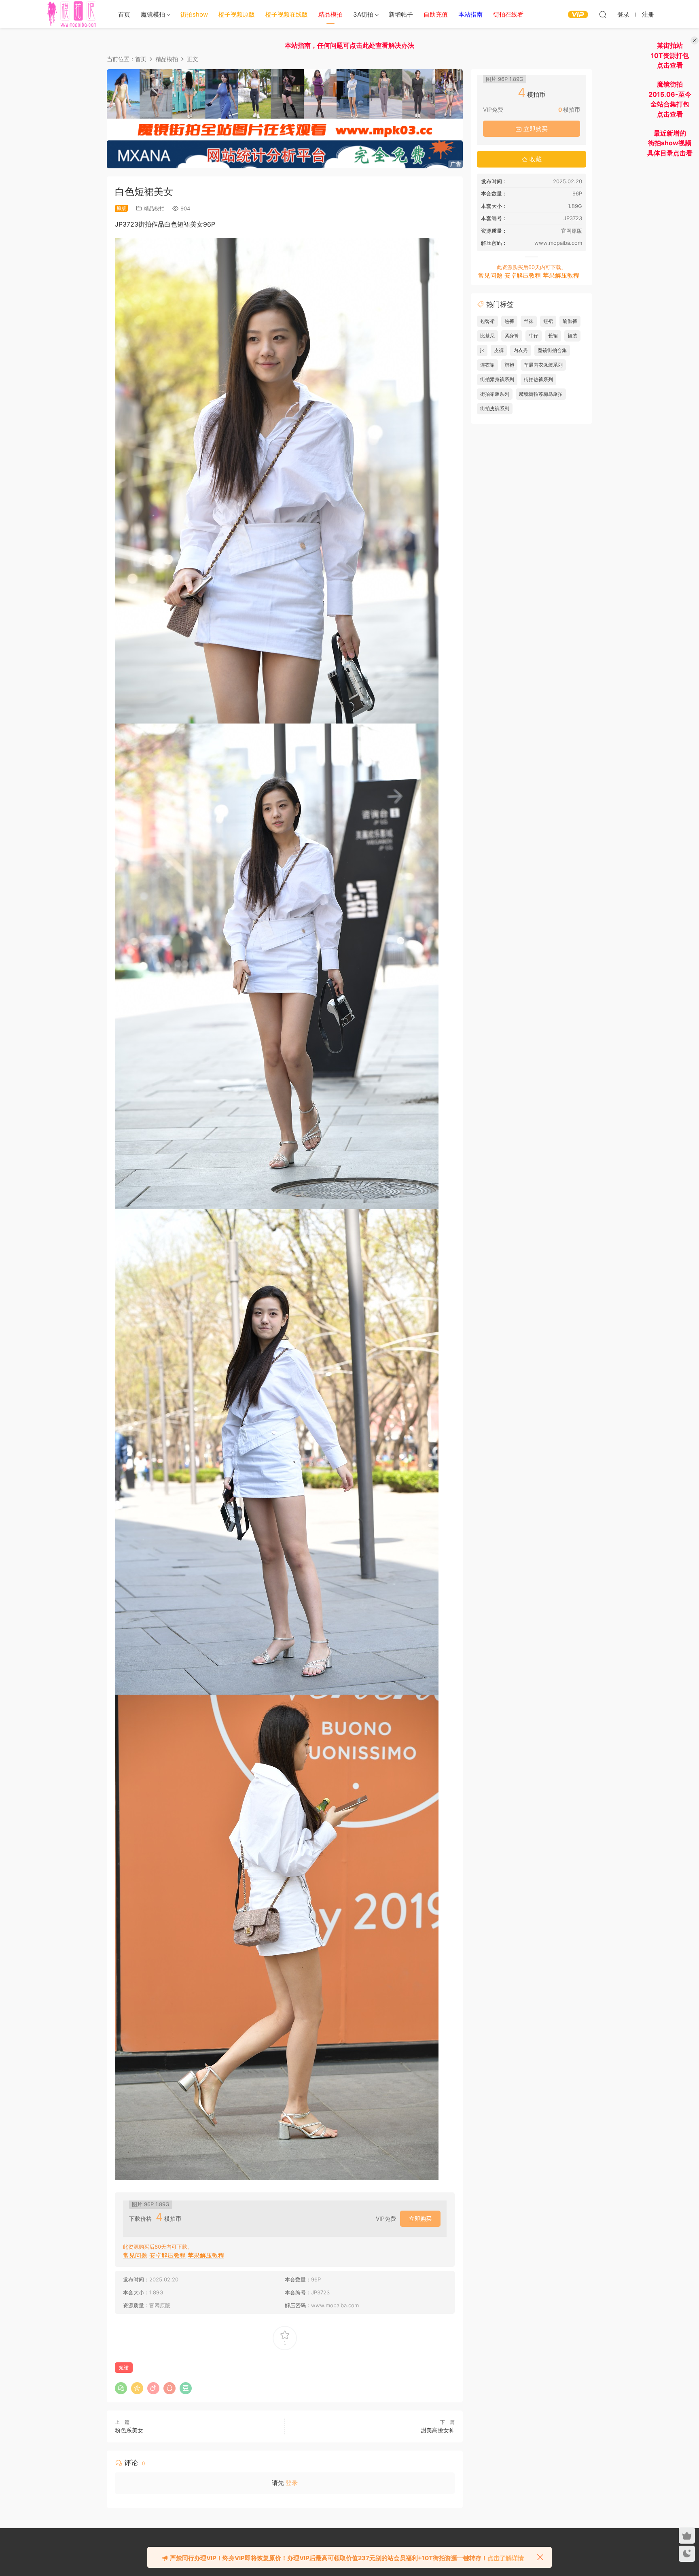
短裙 (124, 2367)
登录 (292, 2483)
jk (482, 350)
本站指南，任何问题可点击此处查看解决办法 (349, 45)
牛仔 (534, 336)
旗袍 (509, 365)
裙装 (572, 336)
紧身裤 (512, 336)
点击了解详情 (506, 2558)
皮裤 (499, 350)
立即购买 (420, 2218)
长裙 (553, 336)
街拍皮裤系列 (495, 408)
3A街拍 (363, 14)
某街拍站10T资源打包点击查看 (670, 55)
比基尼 (487, 336)
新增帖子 (401, 14)
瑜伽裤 (570, 321)
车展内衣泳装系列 (543, 365)
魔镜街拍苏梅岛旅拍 (541, 394)
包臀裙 (487, 321)
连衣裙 (487, 365)
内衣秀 (521, 350)
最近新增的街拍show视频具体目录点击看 (670, 143)
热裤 (509, 321)
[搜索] (603, 14)
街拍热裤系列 (538, 379)
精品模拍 (154, 208)
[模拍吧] (73, 14)
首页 (124, 14)
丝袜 (529, 321)
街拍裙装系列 (495, 394)
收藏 (535, 159)
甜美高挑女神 (438, 2430)
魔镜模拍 (153, 14)
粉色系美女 (129, 2430)
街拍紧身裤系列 (497, 379)
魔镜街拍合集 (552, 350)
